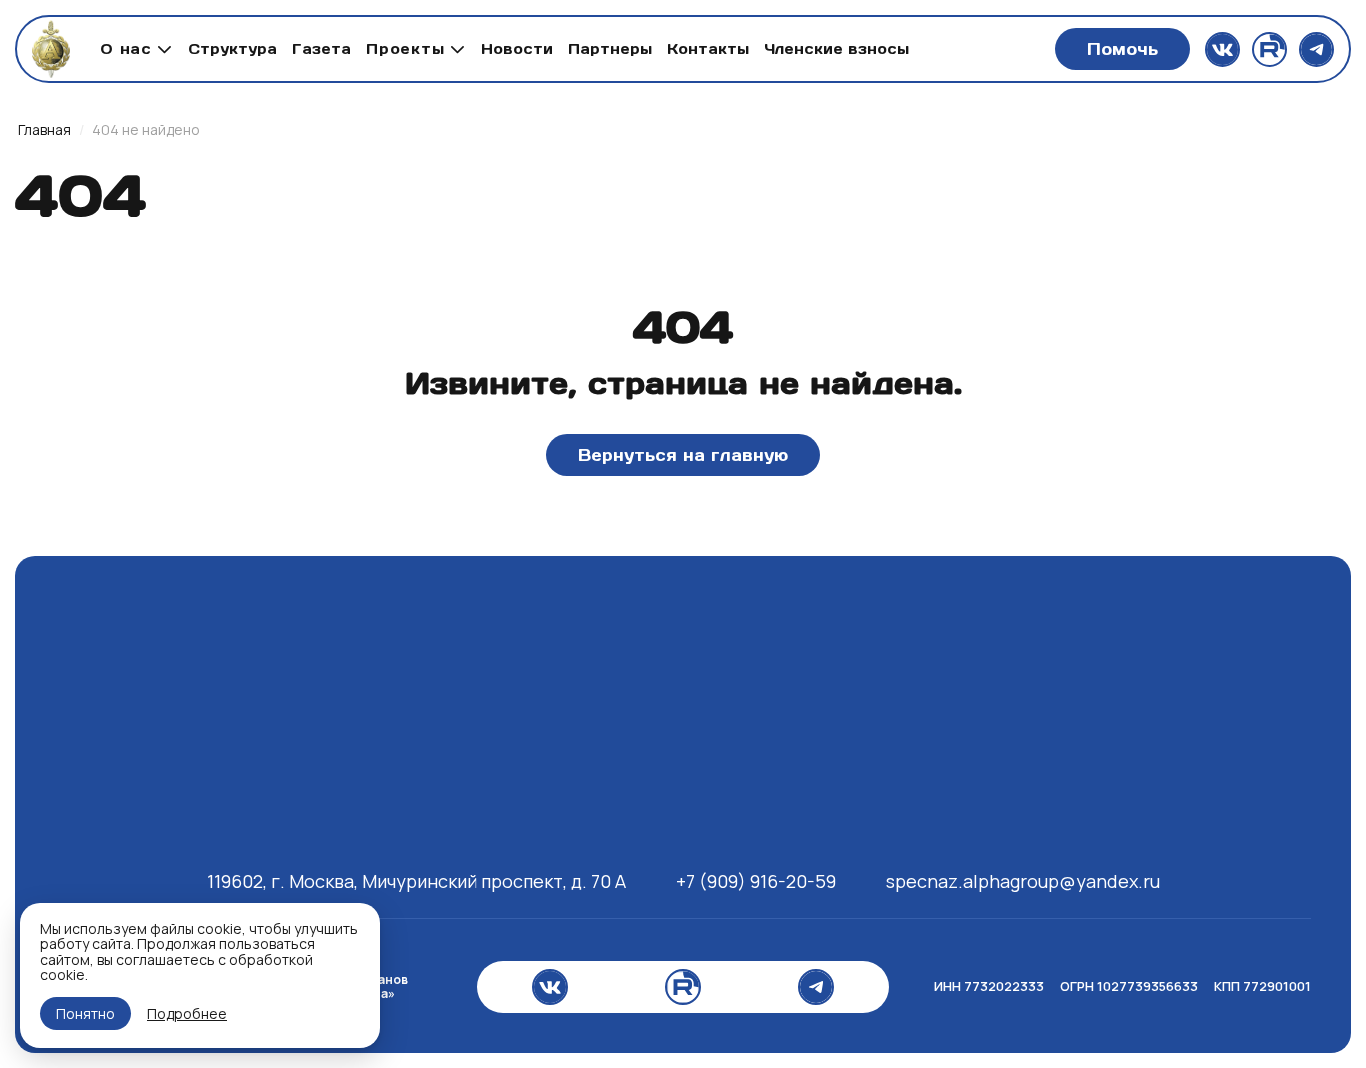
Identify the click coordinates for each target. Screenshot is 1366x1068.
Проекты (405, 49)
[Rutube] (1269, 49)
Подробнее (187, 1013)
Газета (321, 49)
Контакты (708, 49)
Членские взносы (836, 49)
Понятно (85, 1013)
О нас (126, 49)
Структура (232, 49)
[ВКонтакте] (1222, 49)
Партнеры (610, 49)
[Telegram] (1316, 49)
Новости (517, 49)
